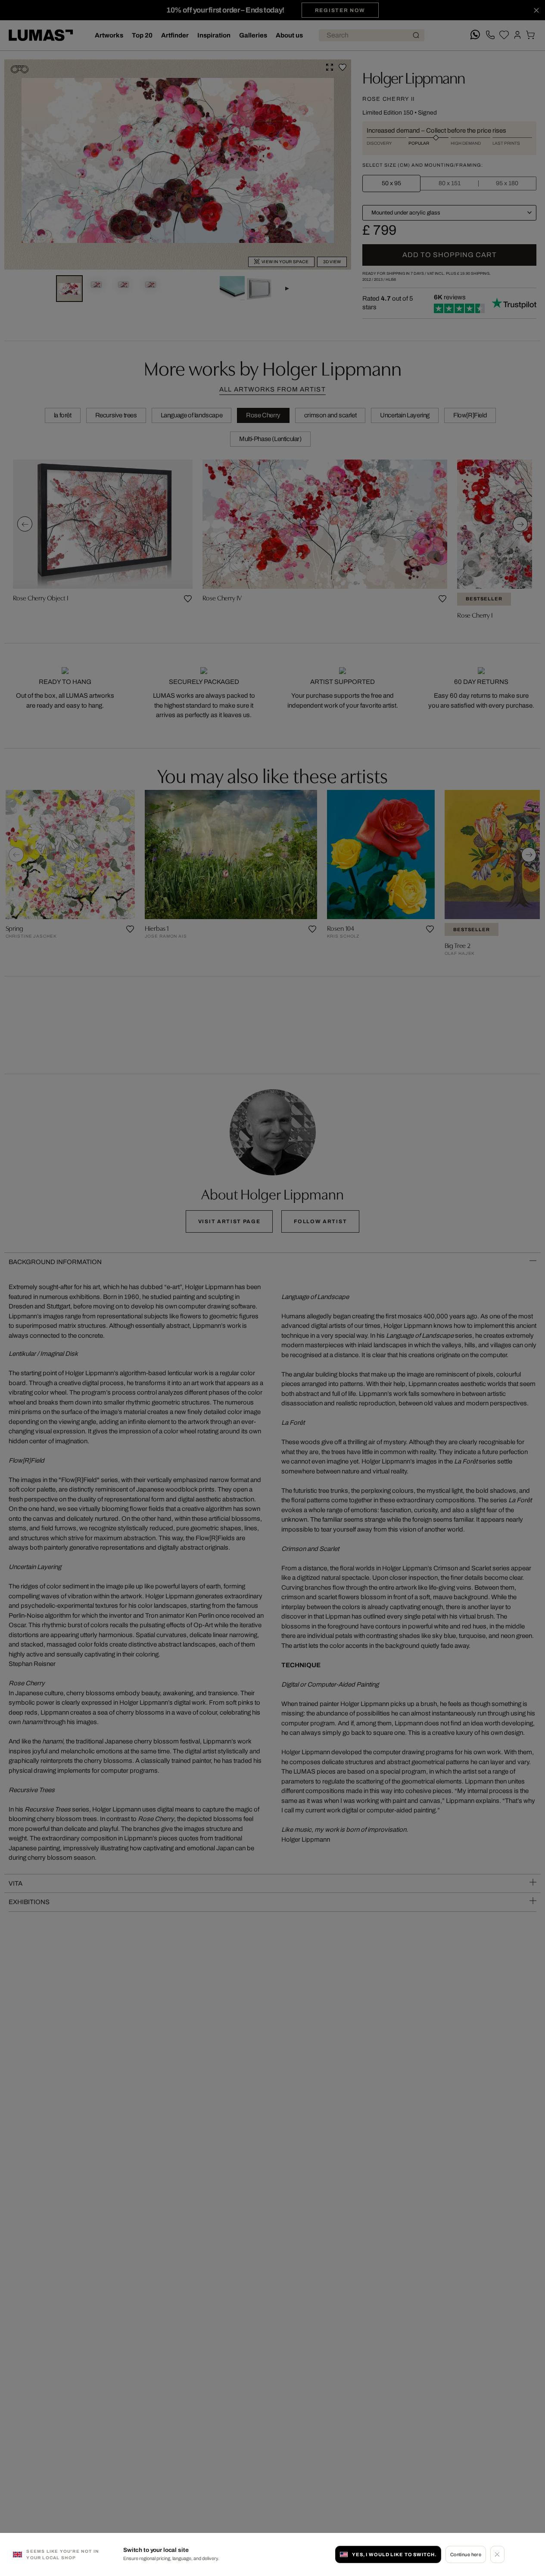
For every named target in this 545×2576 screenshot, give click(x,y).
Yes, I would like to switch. (394, 2554)
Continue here (466, 2554)
